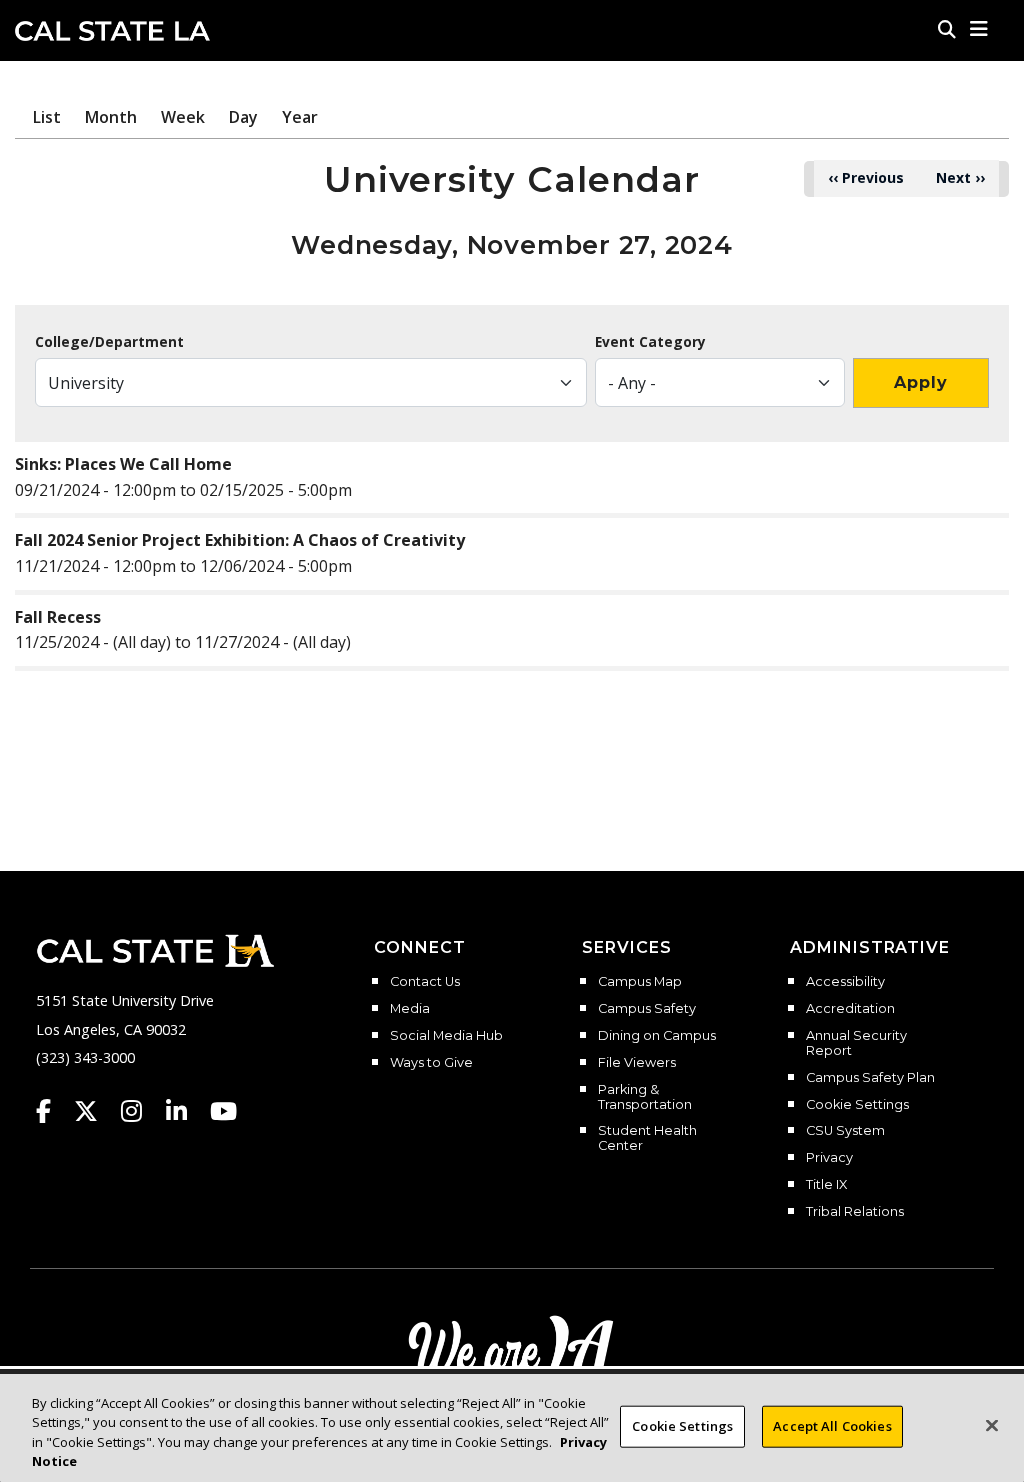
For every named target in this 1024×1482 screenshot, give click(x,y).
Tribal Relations (855, 1212)
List (47, 117)
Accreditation (850, 1009)
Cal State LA (112, 31)
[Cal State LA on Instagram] (141, 1111)
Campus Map (640, 982)
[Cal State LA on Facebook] (53, 1111)
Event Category (650, 342)
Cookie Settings (857, 1105)
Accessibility (845, 982)
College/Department (109, 342)
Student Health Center (647, 1138)
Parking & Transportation (645, 1097)
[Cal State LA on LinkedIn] (186, 1111)
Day (243, 117)
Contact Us (425, 982)
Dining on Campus (657, 1036)
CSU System (845, 1131)
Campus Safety (647, 1009)
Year (300, 117)
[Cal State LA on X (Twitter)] (95, 1111)
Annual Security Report (856, 1043)
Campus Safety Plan (870, 1078)
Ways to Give (431, 1063)
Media (410, 1009)
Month (111, 117)
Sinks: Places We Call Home (123, 464)
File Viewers (637, 1063)
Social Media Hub (446, 1036)
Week (183, 117)
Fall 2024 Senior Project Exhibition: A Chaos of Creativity (240, 540)
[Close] (992, 1425)
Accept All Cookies (832, 1426)
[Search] (947, 29)
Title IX (826, 1185)
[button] (979, 29)
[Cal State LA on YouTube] (223, 1111)
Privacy (829, 1158)
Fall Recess (58, 617)
